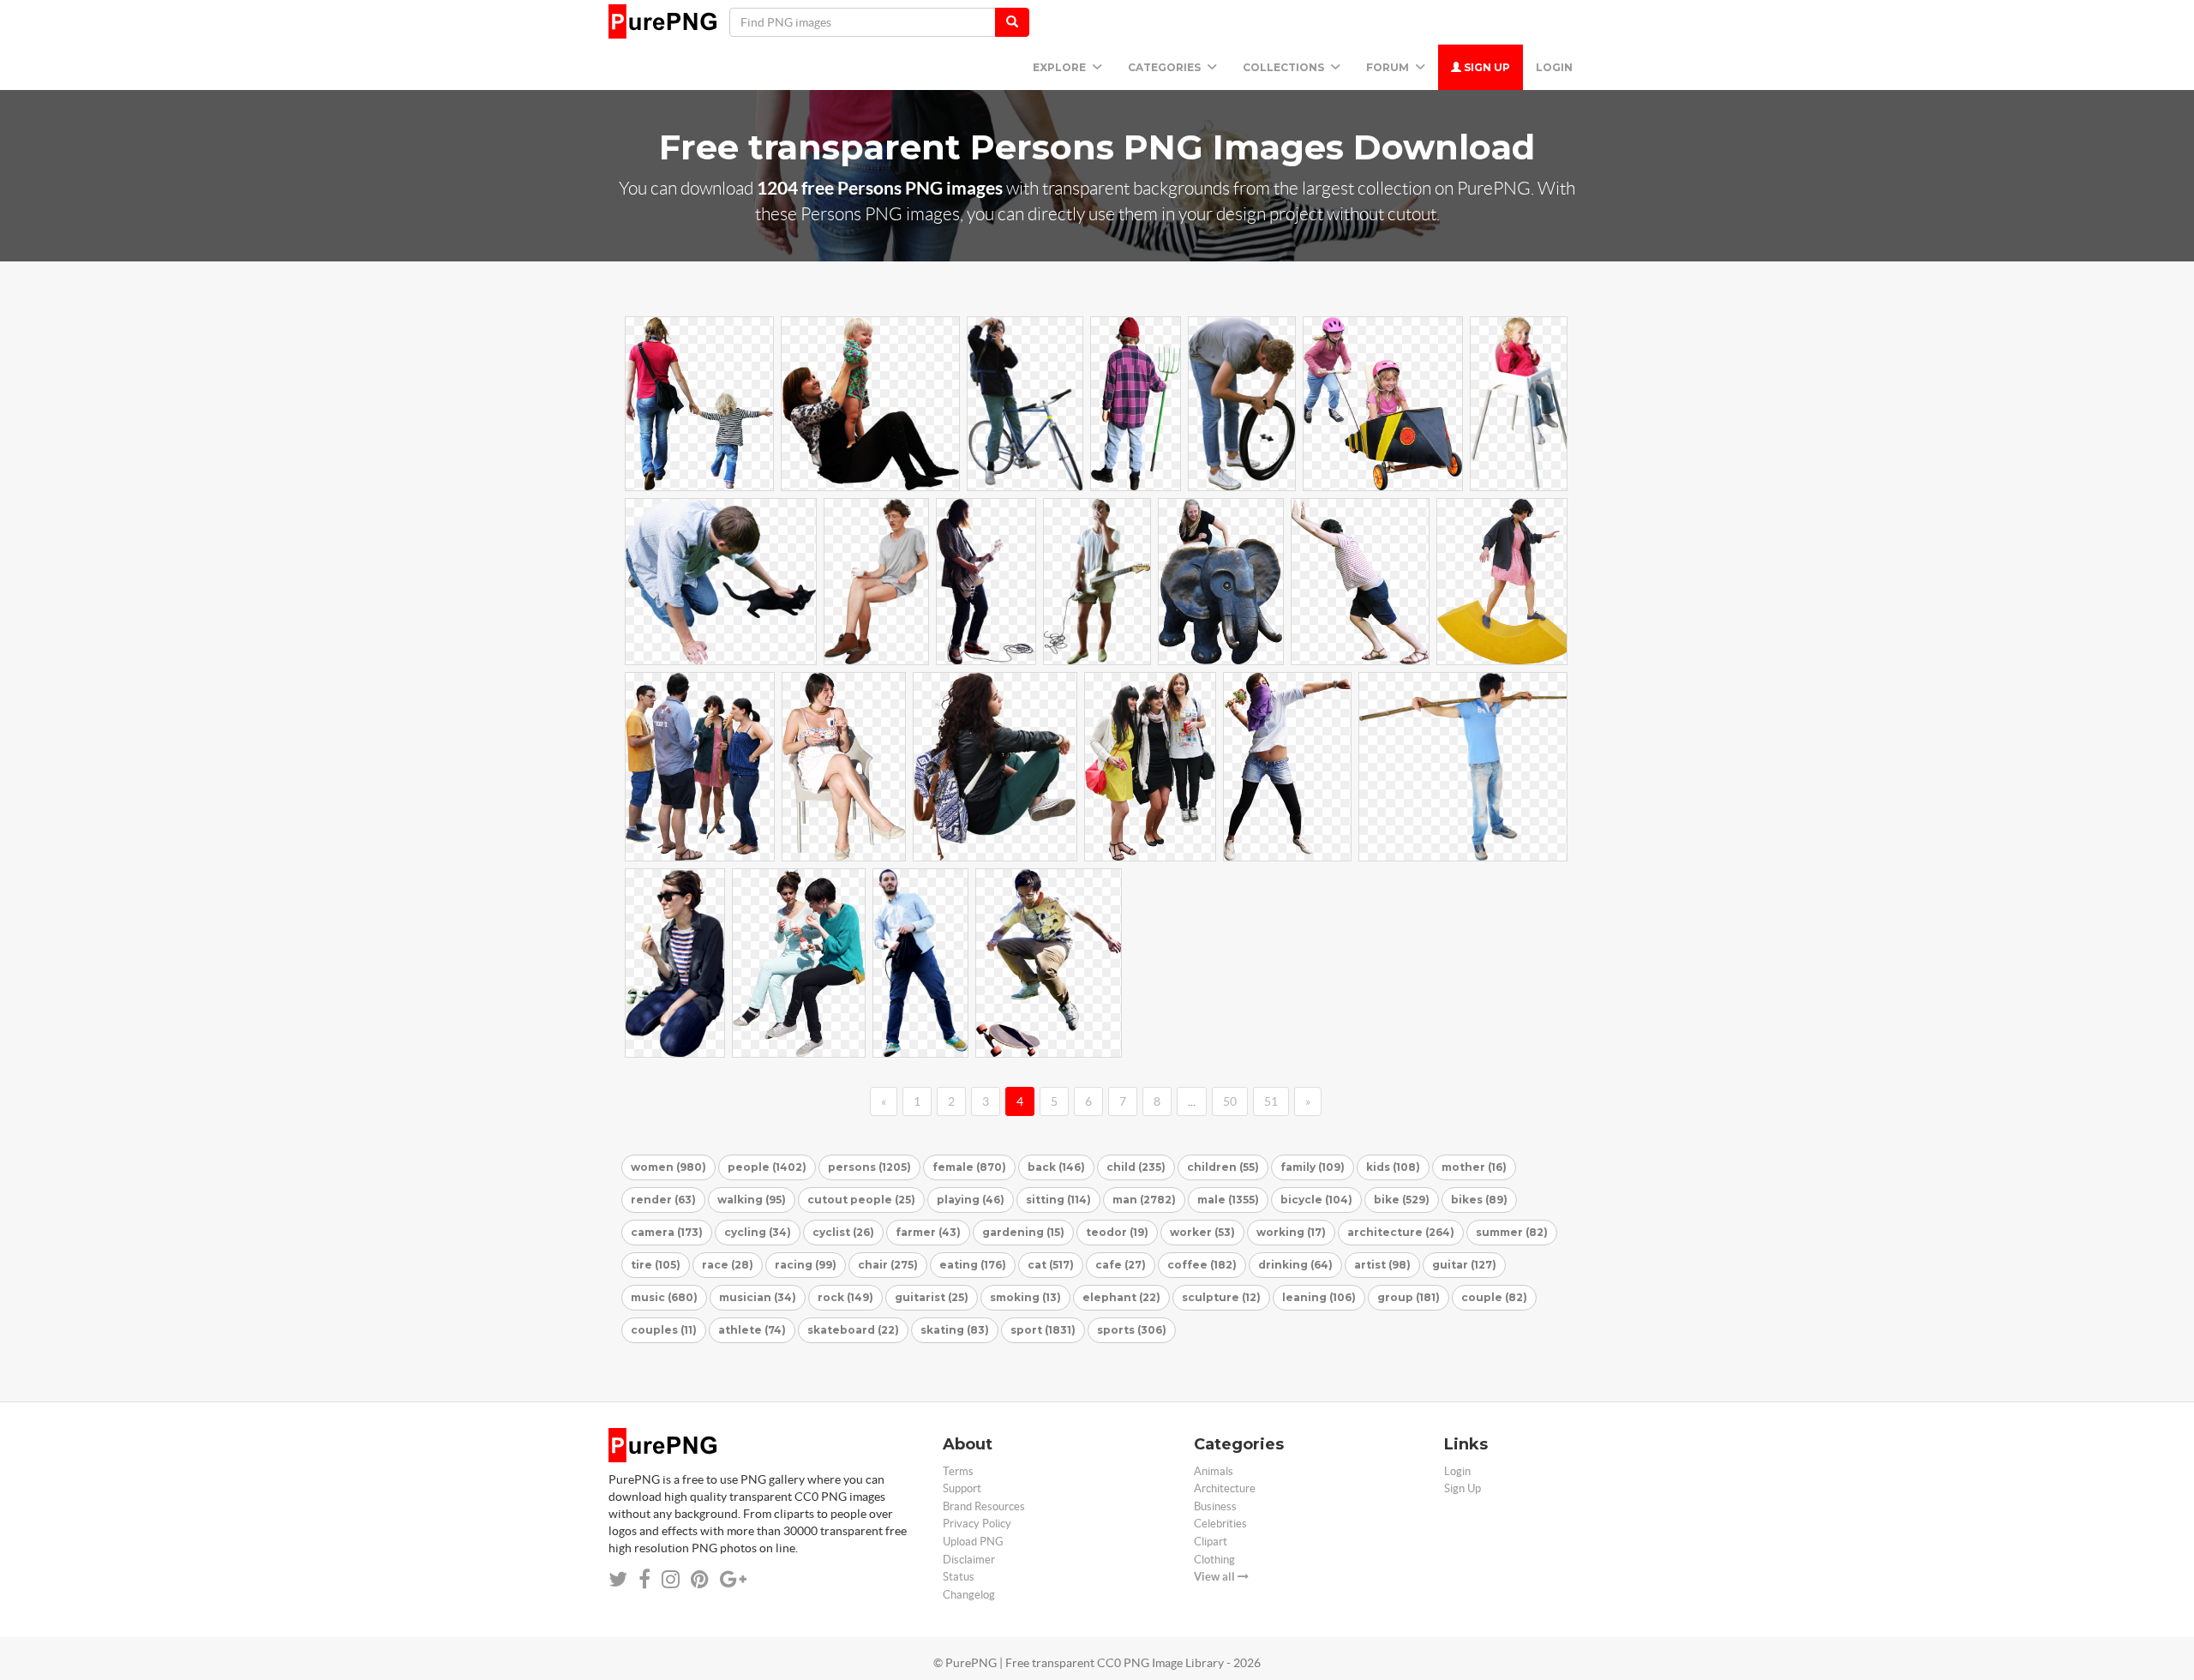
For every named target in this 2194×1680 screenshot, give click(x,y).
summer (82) (1512, 1232)
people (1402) (767, 1167)
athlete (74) (752, 1330)
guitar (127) (1464, 1265)
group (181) (1409, 1297)
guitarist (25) (932, 1297)
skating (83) (955, 1330)
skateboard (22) (853, 1330)
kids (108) (1393, 1167)
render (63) (663, 1200)
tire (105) (656, 1265)
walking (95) (752, 1200)
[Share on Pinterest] (700, 1579)
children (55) (1223, 1167)
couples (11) (664, 1330)
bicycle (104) (1316, 1200)
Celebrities (1220, 1524)
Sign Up (1486, 67)
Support (962, 1488)
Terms (958, 1471)
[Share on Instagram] (671, 1579)
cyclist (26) (843, 1232)
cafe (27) (1121, 1265)
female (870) (969, 1167)
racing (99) (806, 1265)
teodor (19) (1117, 1232)
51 (1271, 1101)
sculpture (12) (1221, 1297)
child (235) (1136, 1167)
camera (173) (667, 1232)
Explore (1061, 67)
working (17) (1291, 1232)
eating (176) (973, 1265)
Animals (1214, 1471)
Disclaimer (969, 1560)
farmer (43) (928, 1232)
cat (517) (1051, 1265)
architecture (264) (1401, 1232)
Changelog (969, 1595)
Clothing (1214, 1560)
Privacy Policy (977, 1524)
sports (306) (1132, 1330)
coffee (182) (1202, 1265)
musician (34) (758, 1297)
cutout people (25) (861, 1200)
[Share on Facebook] (644, 1579)
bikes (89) (1479, 1200)
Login (1554, 67)
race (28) (728, 1265)
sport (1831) (1043, 1330)
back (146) (1056, 1167)
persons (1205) (869, 1167)
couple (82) (1494, 1297)
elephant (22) (1121, 1297)
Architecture (1225, 1488)
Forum (1389, 67)
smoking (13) (1025, 1297)
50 (1230, 1101)
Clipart (1211, 1542)
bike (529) (1402, 1200)
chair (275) (888, 1265)
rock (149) (845, 1297)
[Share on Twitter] (618, 1579)
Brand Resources (984, 1506)
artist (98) (1382, 1265)
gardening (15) (1023, 1232)
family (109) (1313, 1167)
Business (1215, 1506)
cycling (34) (758, 1232)
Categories (1166, 67)
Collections (1285, 67)
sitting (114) (1058, 1200)
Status (959, 1577)
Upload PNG (973, 1542)
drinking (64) (1295, 1265)
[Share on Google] (733, 1579)
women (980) (668, 1167)
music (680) (664, 1297)
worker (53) (1202, 1232)
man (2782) (1144, 1200)
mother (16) (1474, 1167)
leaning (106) (1319, 1297)
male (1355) (1228, 1200)
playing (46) (971, 1200)
